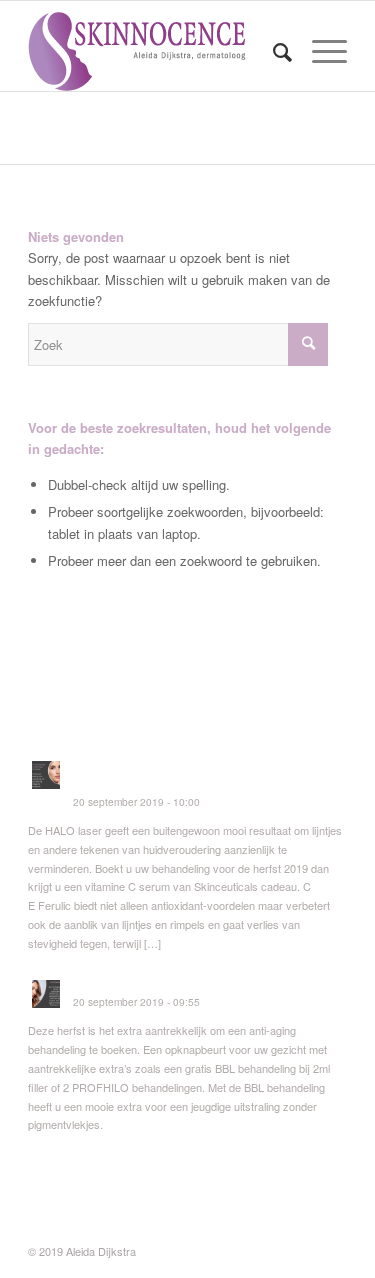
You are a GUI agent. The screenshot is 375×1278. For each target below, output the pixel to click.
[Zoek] (272, 51)
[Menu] (319, 51)
